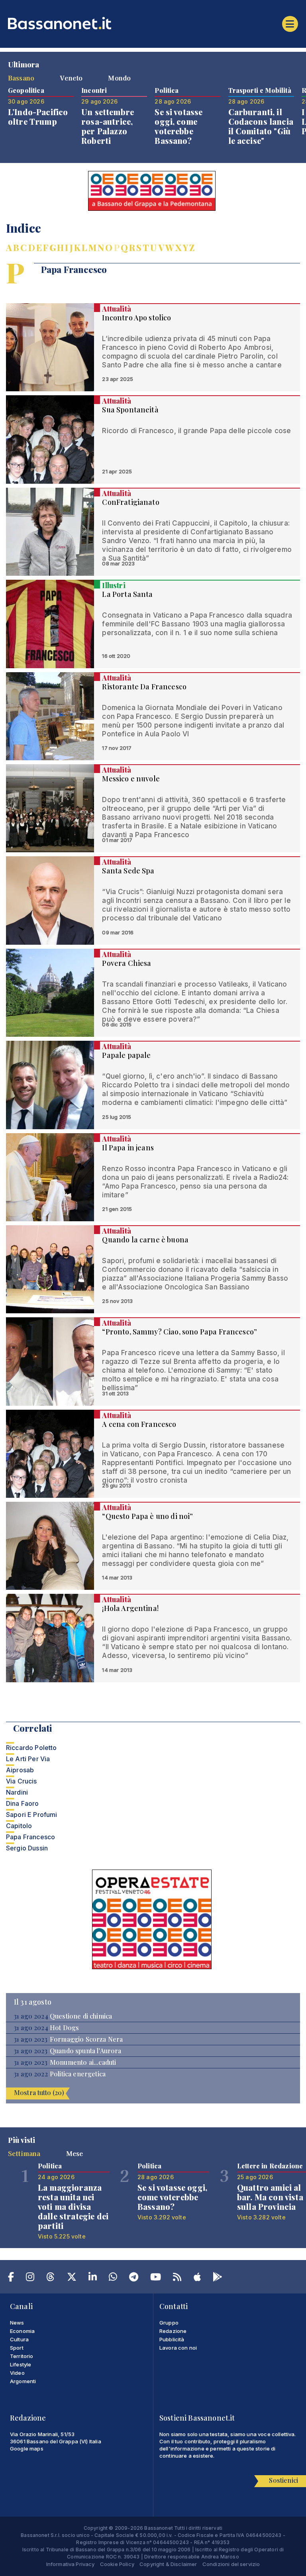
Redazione (173, 2331)
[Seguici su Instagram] (30, 2278)
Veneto (71, 78)
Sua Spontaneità (130, 410)
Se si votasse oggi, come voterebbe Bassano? (178, 126)
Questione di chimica (81, 2016)
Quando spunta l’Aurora (86, 2051)
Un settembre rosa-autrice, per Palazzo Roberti (108, 126)
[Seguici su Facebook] (11, 2278)
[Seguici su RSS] (177, 2278)
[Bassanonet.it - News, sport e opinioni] (153, 23)
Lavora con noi (178, 2348)
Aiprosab (20, 1770)
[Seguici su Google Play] (218, 2278)
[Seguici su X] (72, 2278)
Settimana (24, 2153)
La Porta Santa (127, 594)
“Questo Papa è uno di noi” (147, 1516)
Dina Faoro (23, 1803)
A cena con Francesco (139, 1424)
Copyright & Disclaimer (168, 2564)
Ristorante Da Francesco (144, 687)
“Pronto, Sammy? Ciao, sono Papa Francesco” (179, 1332)
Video (17, 2373)
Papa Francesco (30, 1837)
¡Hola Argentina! (130, 1608)
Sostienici (283, 2480)
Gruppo (169, 2323)
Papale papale (126, 1055)
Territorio (22, 2356)
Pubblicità (172, 2339)
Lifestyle (21, 2364)
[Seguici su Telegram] (134, 2278)
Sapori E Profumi (32, 1815)
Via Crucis (22, 1781)
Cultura (19, 2339)
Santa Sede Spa (128, 871)
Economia (22, 2331)
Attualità (116, 309)
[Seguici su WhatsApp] (113, 2278)
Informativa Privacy (71, 2564)
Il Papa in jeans (128, 1148)
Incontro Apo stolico (136, 318)
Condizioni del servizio (231, 2564)
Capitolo (19, 1826)
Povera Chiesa (127, 963)
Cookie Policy (117, 2564)
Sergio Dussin (27, 1848)
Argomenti (23, 2381)
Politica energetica (78, 2074)
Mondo (119, 78)
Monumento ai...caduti (83, 2062)
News (17, 2323)
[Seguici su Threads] (50, 2278)
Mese (75, 2153)
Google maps (27, 2448)
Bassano (21, 78)
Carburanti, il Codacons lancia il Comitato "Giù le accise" (261, 126)
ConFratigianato (130, 502)
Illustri (114, 585)
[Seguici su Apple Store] (197, 2278)
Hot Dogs (64, 2028)
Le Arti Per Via (28, 1759)
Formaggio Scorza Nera (86, 2039)
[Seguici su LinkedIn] (93, 2278)
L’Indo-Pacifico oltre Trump (38, 117)
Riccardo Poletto (31, 1748)
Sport (17, 2348)
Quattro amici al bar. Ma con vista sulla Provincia (270, 2197)
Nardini (17, 1792)
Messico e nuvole (131, 779)
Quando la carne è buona (145, 1240)
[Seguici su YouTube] (156, 2278)
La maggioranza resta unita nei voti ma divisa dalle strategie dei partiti (73, 2206)
